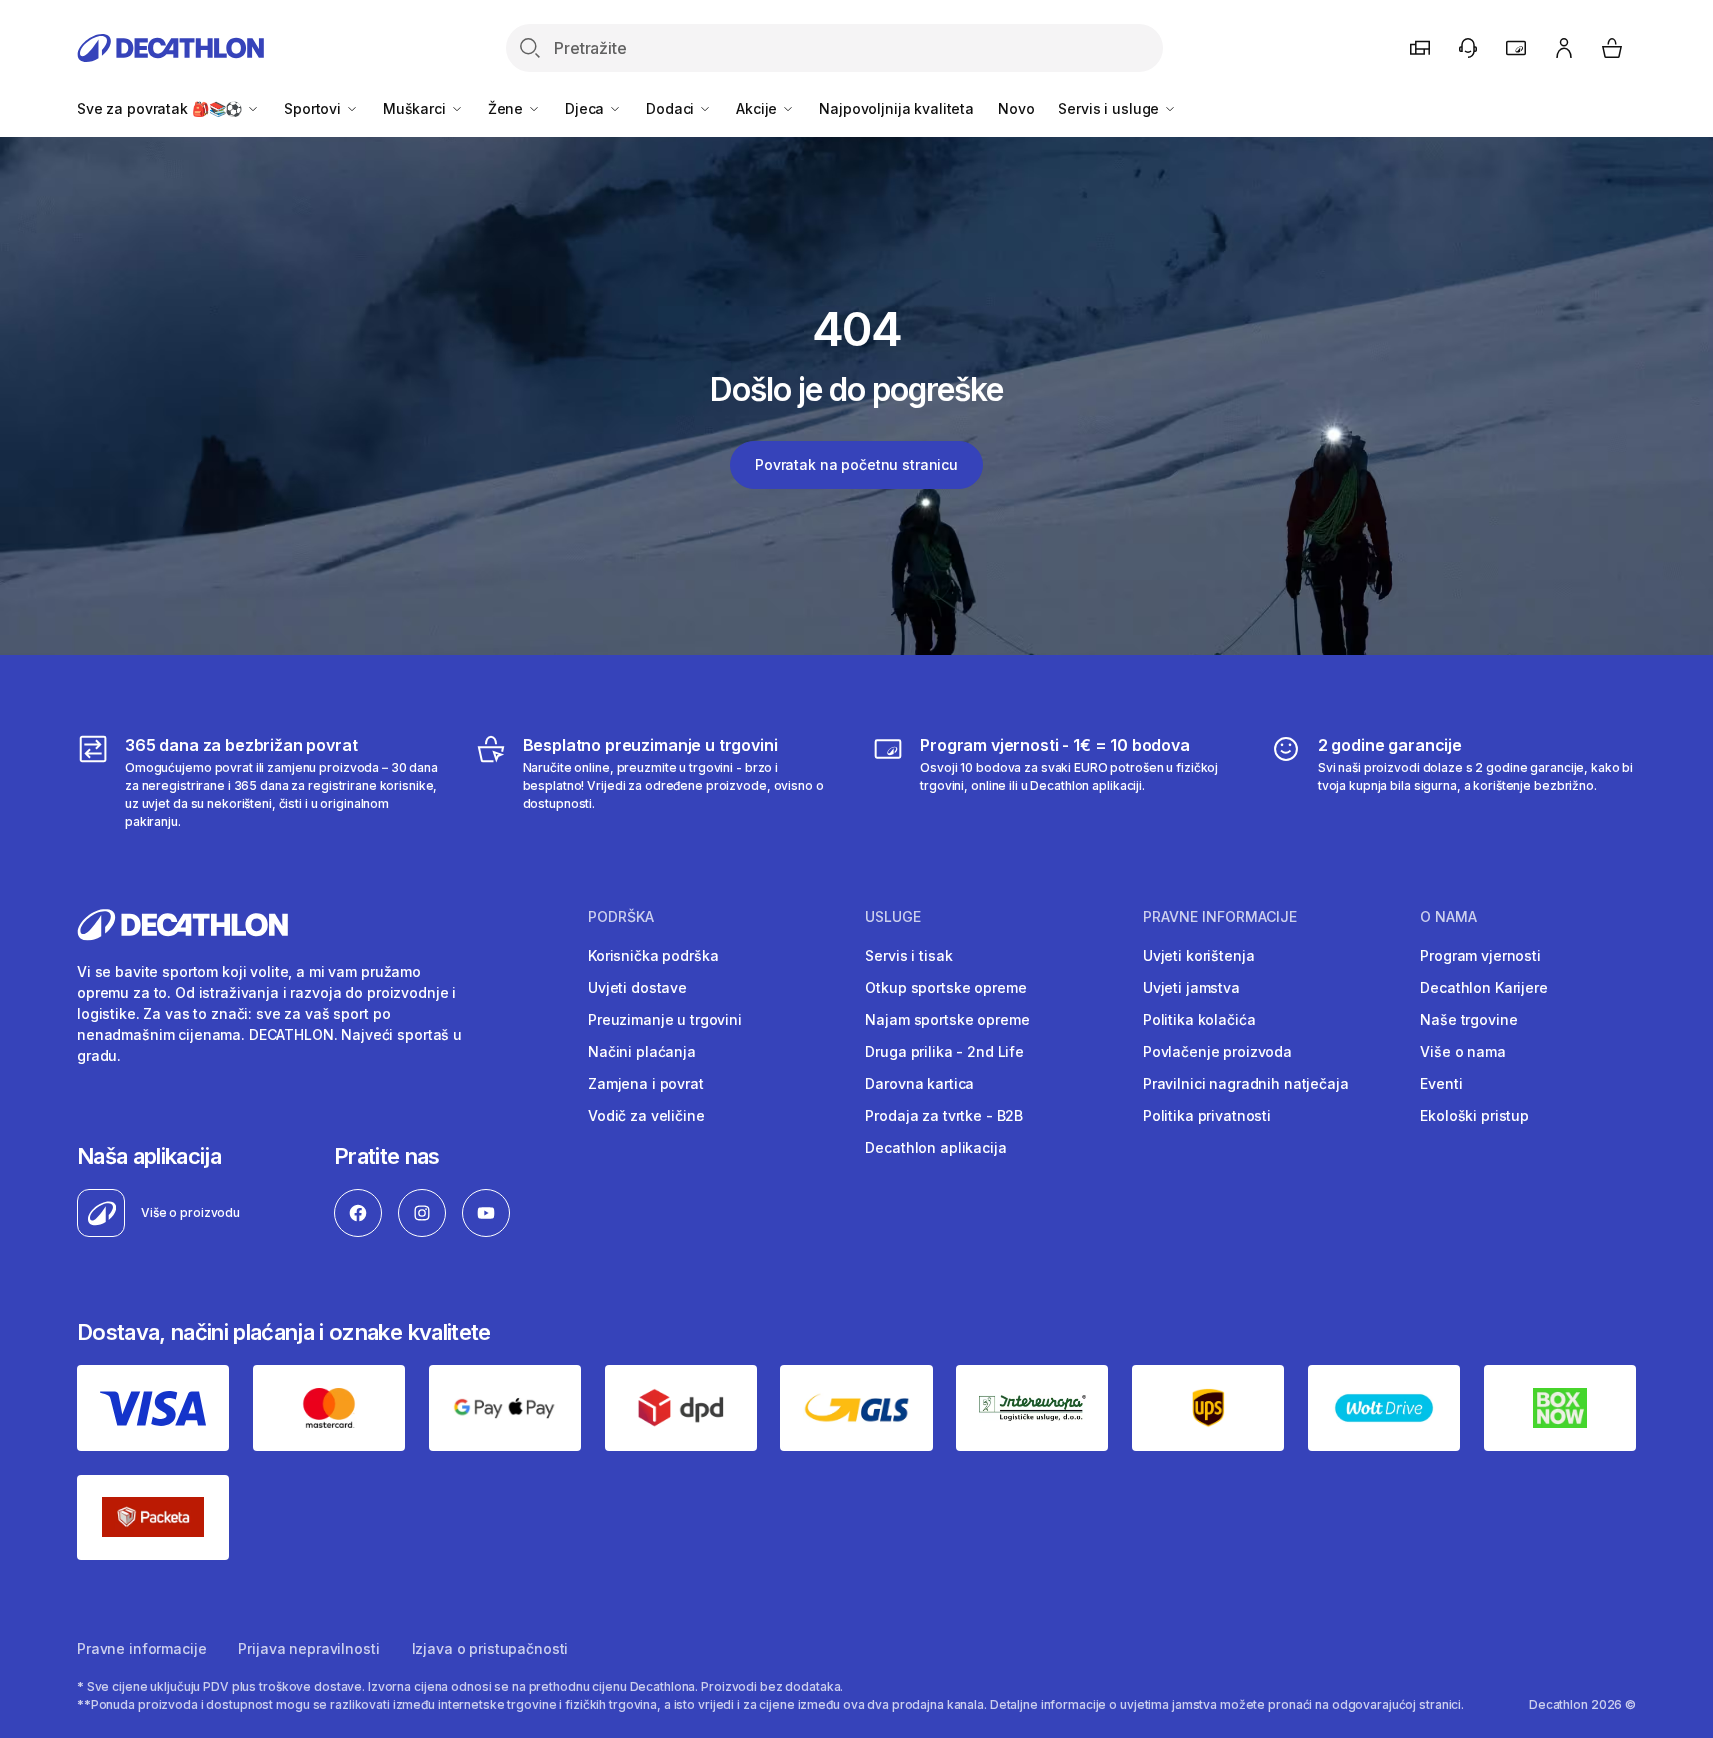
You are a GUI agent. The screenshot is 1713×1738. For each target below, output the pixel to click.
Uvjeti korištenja (1199, 955)
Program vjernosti (1480, 955)
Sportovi (314, 108)
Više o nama (1462, 1051)
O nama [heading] (1448, 917)
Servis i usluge (1110, 108)
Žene (507, 108)
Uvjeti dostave (637, 987)
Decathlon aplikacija (935, 1147)
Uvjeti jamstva (1191, 987)
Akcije (758, 108)
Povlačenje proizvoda (1217, 1051)
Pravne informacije (141, 1648)
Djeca (586, 108)
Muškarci (416, 108)
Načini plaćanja (642, 1051)
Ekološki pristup (1474, 1115)
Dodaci (672, 108)
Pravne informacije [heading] (1220, 917)
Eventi (1441, 1083)
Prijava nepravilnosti (308, 1648)
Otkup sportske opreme (945, 987)
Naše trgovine (1468, 1019)
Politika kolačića (1199, 1019)
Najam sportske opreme (947, 1019)
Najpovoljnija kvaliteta (896, 108)
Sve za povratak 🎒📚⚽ (161, 108)
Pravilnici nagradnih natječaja (1246, 1083)
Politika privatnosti (1207, 1115)
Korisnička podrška (653, 955)
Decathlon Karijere (1483, 987)
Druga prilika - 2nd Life (944, 1051)
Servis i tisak (908, 955)
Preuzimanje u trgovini (665, 1019)
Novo (1016, 108)
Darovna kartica (919, 1083)
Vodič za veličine (646, 1115)
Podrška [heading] (621, 917)
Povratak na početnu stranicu (856, 464)
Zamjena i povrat (646, 1083)
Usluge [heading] (893, 917)
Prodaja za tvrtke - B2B (944, 1115)
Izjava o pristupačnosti (490, 1648)
